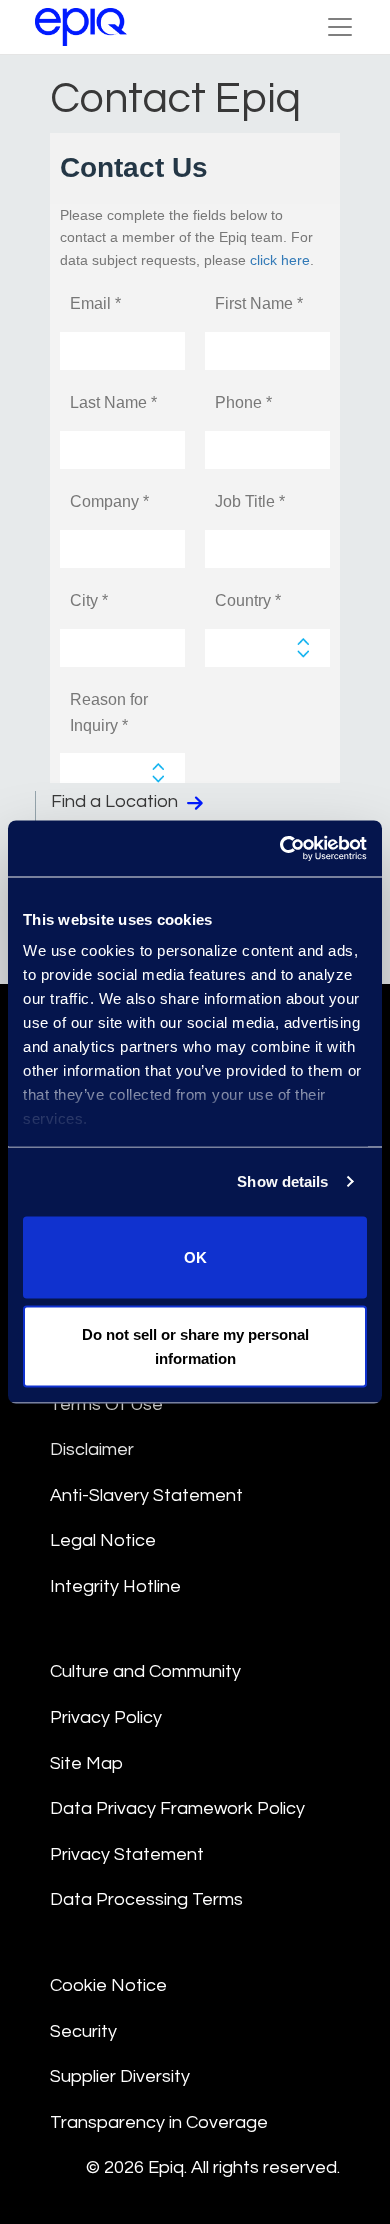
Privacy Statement (127, 1854)
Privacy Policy (106, 1717)
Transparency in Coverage (159, 2122)
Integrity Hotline (115, 1586)
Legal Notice (103, 1540)
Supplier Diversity (120, 2076)
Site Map (86, 1763)
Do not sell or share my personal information (195, 1346)
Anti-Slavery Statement (146, 1495)
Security (83, 2031)
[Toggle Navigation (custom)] (340, 27)
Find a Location (116, 801)
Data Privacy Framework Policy (177, 1808)
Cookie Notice (108, 1985)
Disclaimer (92, 1449)
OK (195, 1256)
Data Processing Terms (146, 1899)
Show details (282, 1181)
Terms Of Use (106, 1404)
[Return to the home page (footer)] (81, 27)
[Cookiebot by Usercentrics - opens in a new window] (280, 849)
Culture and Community (145, 1671)
